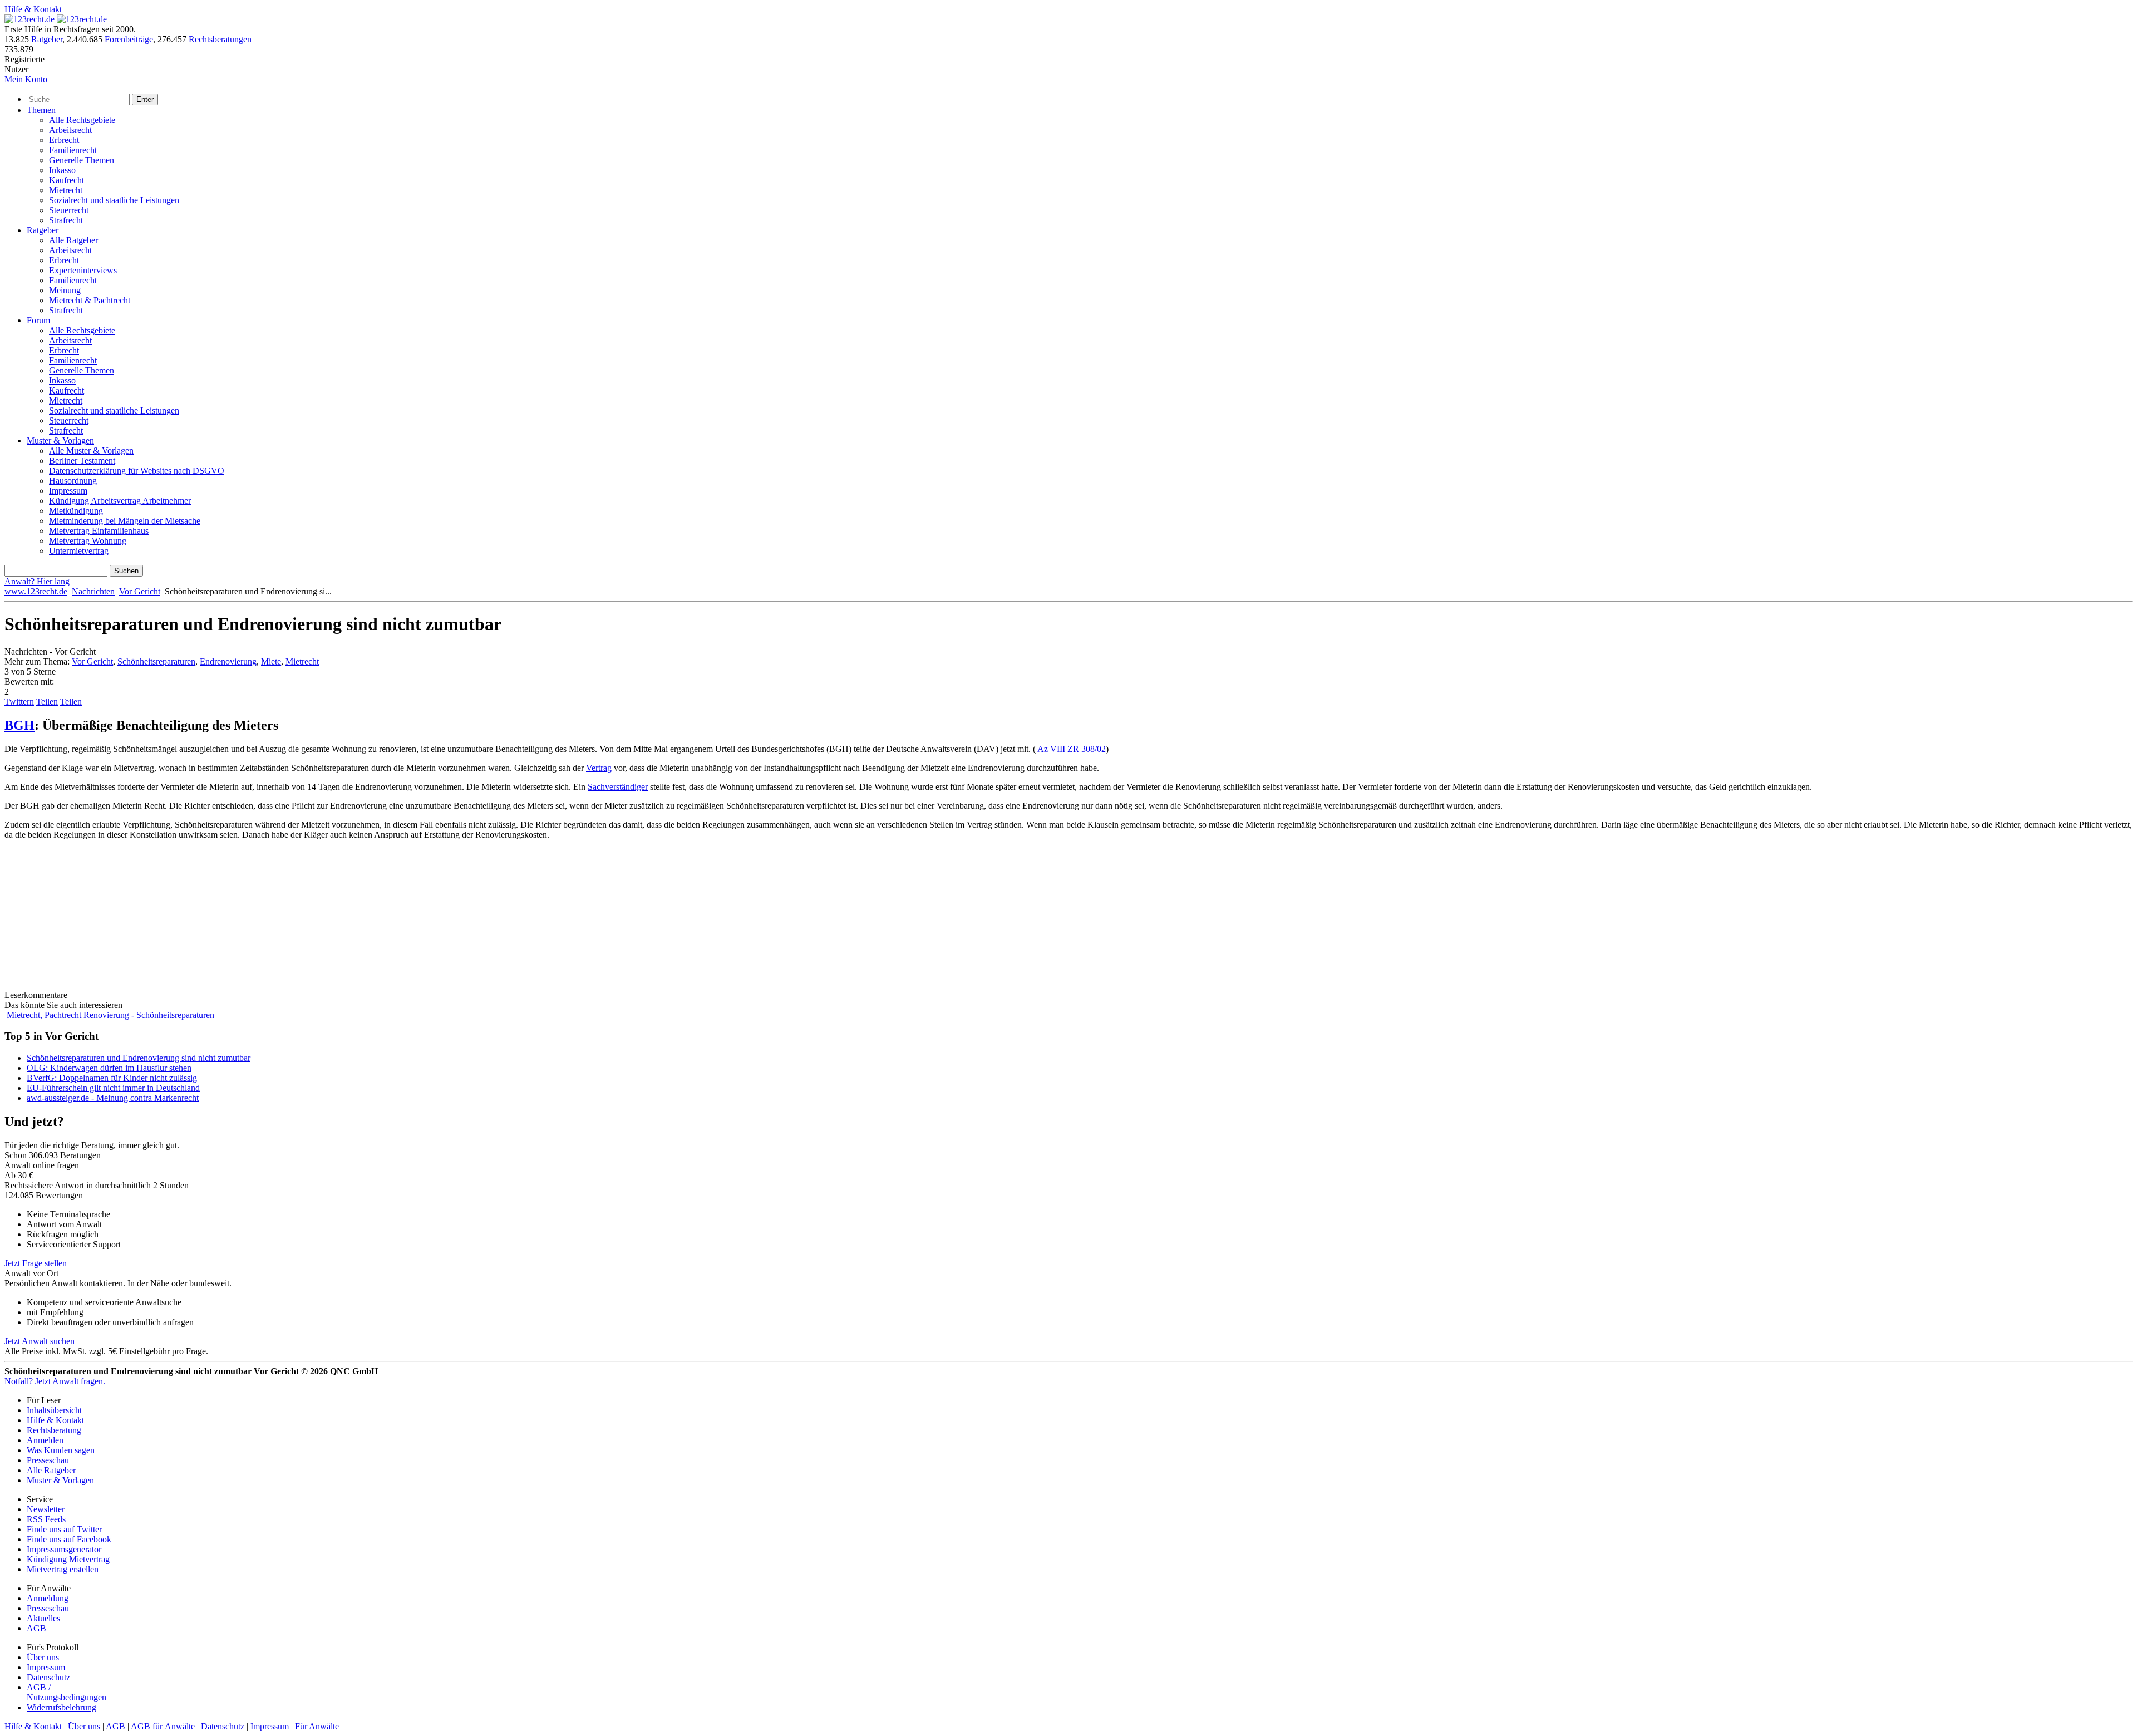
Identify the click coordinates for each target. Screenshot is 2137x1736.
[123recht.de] (56, 19)
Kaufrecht (67, 180)
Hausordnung (73, 481)
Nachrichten (93, 591)
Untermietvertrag (79, 551)
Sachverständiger (618, 787)
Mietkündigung (76, 511)
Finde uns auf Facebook (69, 1539)
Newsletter (46, 1509)
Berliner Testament (82, 461)
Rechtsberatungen (220, 39)
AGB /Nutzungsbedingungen (67, 1692)
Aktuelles (43, 1618)
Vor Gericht (140, 591)
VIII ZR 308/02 (1078, 749)
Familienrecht (73, 150)
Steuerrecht (69, 210)
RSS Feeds (46, 1519)
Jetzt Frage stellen (36, 1263)
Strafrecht (66, 220)
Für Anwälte (317, 1726)
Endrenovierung (228, 662)
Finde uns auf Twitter (64, 1529)
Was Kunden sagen (61, 1450)
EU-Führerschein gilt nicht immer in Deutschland (113, 1088)
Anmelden (45, 1440)
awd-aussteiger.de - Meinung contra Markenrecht (113, 1098)
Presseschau (48, 1460)
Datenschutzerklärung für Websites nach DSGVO (137, 471)
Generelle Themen (82, 160)
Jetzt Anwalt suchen (40, 1341)
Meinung (65, 290)
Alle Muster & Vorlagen (91, 451)
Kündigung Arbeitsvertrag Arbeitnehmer (120, 501)
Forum (38, 320)
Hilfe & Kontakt (33, 9)
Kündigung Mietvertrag (68, 1559)
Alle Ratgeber (73, 240)
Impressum (68, 491)
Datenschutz (48, 1677)
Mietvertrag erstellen (63, 1569)
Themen (41, 110)
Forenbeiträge (129, 39)
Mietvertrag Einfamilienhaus (99, 531)
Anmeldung (48, 1598)
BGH (19, 725)
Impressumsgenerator (64, 1549)
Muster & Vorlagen (60, 441)
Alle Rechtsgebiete (82, 120)
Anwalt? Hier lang (37, 581)
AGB (36, 1628)
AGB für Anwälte (163, 1726)
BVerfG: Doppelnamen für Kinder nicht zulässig (112, 1078)
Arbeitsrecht (70, 130)
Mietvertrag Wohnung (88, 541)
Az (1043, 749)
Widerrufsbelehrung (61, 1707)
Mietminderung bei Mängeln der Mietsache (125, 521)
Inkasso (62, 170)
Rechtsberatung (54, 1430)
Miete (271, 662)
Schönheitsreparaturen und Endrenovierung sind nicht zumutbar (139, 1058)
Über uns (43, 1657)
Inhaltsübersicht (54, 1410)
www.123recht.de (36, 591)
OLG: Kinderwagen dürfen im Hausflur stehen (109, 1068)
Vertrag (599, 768)
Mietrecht (66, 190)
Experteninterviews (83, 270)
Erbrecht (64, 140)
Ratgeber (47, 39)
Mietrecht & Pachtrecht (90, 300)
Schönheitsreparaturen (156, 662)
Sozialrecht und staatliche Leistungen (114, 200)
